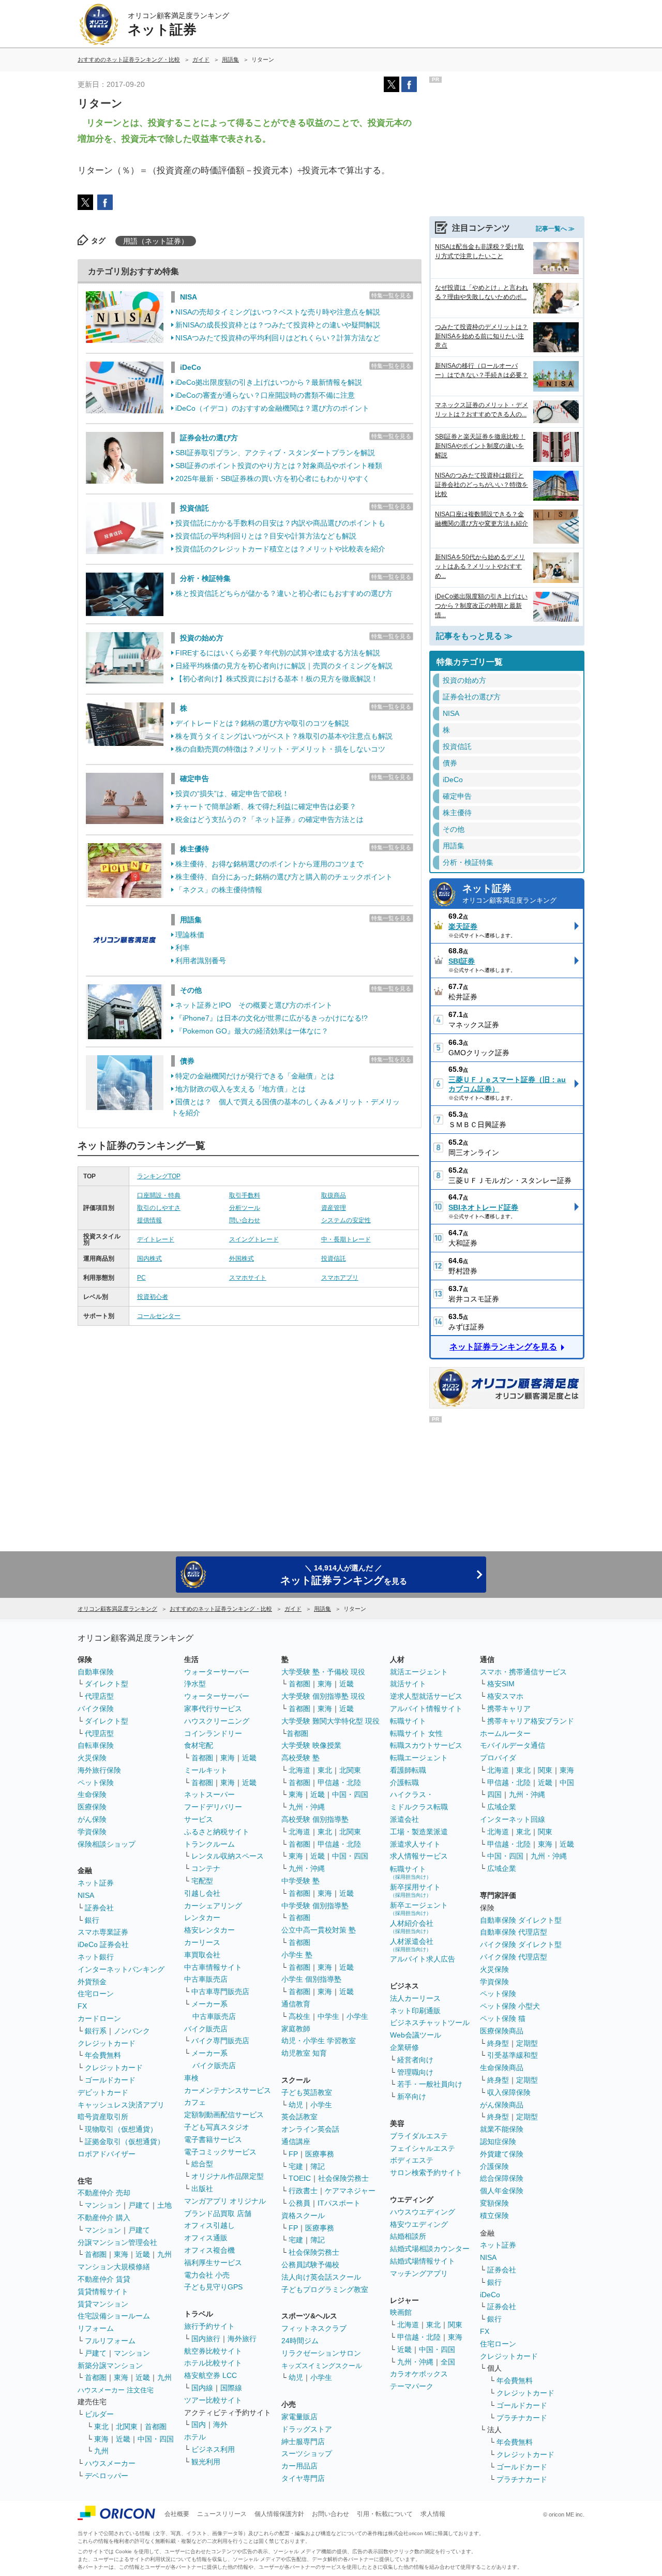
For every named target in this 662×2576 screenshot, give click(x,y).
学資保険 (92, 1832)
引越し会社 (202, 1893)
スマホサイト (248, 1278)
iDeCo (191, 367)
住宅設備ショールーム (114, 2316)
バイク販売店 (206, 2029)
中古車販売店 (206, 1979)
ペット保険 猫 (503, 2018)
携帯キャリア (509, 1709)
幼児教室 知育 (304, 2053)
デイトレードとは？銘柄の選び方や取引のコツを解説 (262, 723)
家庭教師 (296, 2029)
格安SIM (501, 1684)
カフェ (195, 2102)
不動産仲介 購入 (104, 2218)
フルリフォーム (110, 2341)
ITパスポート (339, 2203)
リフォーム (96, 2328)
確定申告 (194, 778)
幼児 (296, 2105)
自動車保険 (96, 1672)
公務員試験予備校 (310, 2265)
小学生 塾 (297, 1955)
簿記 (318, 2166)
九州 (164, 2254)
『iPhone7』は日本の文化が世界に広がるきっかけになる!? (272, 1018)
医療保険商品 (502, 2031)
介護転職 (404, 1783)
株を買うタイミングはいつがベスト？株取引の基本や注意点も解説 (284, 736)
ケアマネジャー (350, 2191)
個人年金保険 (502, 2191)
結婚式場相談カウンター (430, 2249)
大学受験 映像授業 (311, 1745)
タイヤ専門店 (303, 2478)
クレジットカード (107, 2043)
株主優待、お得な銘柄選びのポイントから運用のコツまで (269, 864)
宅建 (296, 2166)
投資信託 (194, 508)
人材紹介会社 (412, 1927)
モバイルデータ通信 (513, 1745)
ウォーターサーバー (217, 1672)
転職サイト (408, 1721)
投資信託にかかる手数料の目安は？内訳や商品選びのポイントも (280, 523)
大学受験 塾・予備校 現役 (323, 1672)
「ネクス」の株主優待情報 (219, 890)
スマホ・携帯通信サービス (523, 1672)
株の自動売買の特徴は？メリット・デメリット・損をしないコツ (280, 749)
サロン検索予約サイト (426, 2173)
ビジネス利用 (213, 2449)
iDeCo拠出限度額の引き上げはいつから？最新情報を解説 (269, 382)
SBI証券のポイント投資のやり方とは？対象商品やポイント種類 (279, 466)
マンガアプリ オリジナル (225, 2201)
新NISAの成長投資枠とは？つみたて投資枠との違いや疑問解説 (278, 325)
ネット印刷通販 (415, 2011)
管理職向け (415, 2072)
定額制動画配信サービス (224, 2115)
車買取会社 (202, 1955)
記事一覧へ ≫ (555, 229)
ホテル (195, 2437)
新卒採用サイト (415, 1890)
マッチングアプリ (419, 2273)
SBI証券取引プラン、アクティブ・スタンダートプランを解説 (275, 453)
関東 (455, 2325)
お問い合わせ (330, 2514)
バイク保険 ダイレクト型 (521, 1944)
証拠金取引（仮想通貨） (125, 2141)
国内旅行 (206, 2339)
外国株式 (242, 1259)
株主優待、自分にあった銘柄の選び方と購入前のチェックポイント (284, 877)
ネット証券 (509, 894)
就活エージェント (419, 1672)
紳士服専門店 (303, 2442)
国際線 (231, 2388)
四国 (494, 1794)
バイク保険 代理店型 (514, 1957)
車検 (191, 2078)
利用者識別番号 (201, 961)
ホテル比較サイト (213, 2363)
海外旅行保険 (99, 1770)
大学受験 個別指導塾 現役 (323, 1696)
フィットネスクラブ (314, 2328)
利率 (183, 948)
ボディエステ (412, 2160)
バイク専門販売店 (220, 2041)
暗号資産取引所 (103, 2117)
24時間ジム (300, 2341)
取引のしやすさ (159, 1208)
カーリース (202, 1942)
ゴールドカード (110, 2080)
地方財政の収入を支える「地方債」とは (240, 1089)
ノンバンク (132, 2031)
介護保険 (494, 2166)
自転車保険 (96, 1745)
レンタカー (202, 1918)
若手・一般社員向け (430, 2084)
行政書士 (303, 2191)
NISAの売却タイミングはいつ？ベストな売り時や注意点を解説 (278, 312)
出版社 (202, 2189)
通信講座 (296, 2141)
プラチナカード (522, 2418)
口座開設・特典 (159, 1195)
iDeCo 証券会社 (103, 1944)
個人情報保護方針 (279, 2514)
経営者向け (415, 2060)
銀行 (92, 1920)
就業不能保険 (502, 2129)
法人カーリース (415, 1998)
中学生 (328, 2016)
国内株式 (149, 1259)
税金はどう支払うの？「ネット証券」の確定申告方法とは (269, 819)
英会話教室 (299, 2117)
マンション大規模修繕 (114, 2267)
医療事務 (320, 2154)
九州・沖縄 (307, 1807)
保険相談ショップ (107, 1844)
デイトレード (156, 1239)
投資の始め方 (202, 638)
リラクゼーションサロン (321, 2353)
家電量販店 (299, 2417)
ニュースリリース (222, 2514)
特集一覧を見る (391, 295)
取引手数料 (245, 1195)
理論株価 (190, 935)
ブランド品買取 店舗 (218, 2213)
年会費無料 (103, 2055)
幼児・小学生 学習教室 (319, 2041)
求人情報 (433, 2514)
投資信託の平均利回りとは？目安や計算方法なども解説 (266, 536)
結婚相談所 (408, 2236)
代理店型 (99, 1696)
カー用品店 (299, 2466)
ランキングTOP (159, 1176)
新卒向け (412, 2096)
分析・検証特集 (205, 578)
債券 (187, 1061)
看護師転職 (408, 1770)
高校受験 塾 (300, 1758)
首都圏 (96, 2254)
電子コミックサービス (220, 2152)
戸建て (139, 2205)
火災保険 (92, 1758)
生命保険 (92, 1794)
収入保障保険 (509, 2092)
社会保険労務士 (343, 2178)
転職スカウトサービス (426, 1745)
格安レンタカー (209, 1930)
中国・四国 (156, 2439)
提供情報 (149, 1220)
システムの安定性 (346, 1220)
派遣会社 (404, 1819)
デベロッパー (107, 2476)
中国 (567, 1783)
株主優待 (194, 849)
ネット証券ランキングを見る (503, 1347)
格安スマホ (505, 1696)
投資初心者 (153, 1297)
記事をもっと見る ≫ (474, 636)
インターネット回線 (513, 1819)
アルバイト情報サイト (426, 1709)
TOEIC (300, 2178)
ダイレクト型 (107, 1684)
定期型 (527, 2043)
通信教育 (296, 2004)
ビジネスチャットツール (430, 2023)
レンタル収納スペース (228, 1856)
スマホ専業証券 (103, 1932)
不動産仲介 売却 (104, 2193)
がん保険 (92, 1819)
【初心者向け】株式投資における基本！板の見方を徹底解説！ (277, 679)
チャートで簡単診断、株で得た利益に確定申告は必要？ (266, 806)
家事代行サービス (213, 1709)
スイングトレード (254, 1239)
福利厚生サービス (213, 2263)
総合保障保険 (502, 2178)
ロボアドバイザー (107, 2154)
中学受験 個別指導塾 (315, 1906)
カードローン (99, 2018)
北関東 (127, 2427)
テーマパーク (412, 2386)
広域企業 (502, 1807)
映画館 (401, 2312)
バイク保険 (96, 1709)
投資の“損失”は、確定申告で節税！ (232, 793)
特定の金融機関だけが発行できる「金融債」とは (255, 1076)
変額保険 (494, 2203)
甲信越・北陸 (339, 1783)
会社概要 (177, 2514)
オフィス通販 (206, 2238)
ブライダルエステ (419, 2136)
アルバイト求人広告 (423, 1959)
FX (82, 2006)
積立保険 (494, 2215)
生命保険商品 (502, 2068)
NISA (189, 297)
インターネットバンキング (121, 1969)
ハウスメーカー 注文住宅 (116, 2390)
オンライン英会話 (310, 2129)
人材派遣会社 (412, 1945)
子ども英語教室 (307, 2092)
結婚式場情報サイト (423, 2261)
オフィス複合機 (209, 2250)
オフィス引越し (209, 2225)
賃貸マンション (103, 2304)
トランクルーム (209, 1844)
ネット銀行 (96, 1957)
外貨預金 (92, 1982)
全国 (448, 2362)
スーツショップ (307, 2453)
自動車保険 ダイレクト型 (521, 1920)
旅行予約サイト (209, 2326)
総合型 (202, 2164)
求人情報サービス (419, 1856)
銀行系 (96, 2031)
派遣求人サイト (415, 1844)
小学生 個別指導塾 (311, 1979)
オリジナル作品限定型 (228, 2176)
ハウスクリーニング (217, 1721)
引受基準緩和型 (513, 2055)
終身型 (498, 2043)
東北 (101, 2427)
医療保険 (92, 1807)
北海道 (299, 1770)
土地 (164, 2205)
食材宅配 (199, 1745)
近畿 (143, 2254)
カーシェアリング (213, 1906)
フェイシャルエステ (423, 2148)
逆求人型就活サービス (426, 1696)
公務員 (299, 2203)
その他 (191, 990)
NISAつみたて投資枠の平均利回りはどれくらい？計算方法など (278, 338)
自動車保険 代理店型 (514, 1932)
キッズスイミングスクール (322, 2366)
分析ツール (245, 1208)
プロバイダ (498, 1758)
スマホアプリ (340, 1278)
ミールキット (206, 1770)
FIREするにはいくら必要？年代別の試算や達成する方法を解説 (278, 653)
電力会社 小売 (207, 2275)
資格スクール (303, 2215)
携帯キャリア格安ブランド (531, 1721)
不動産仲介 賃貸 (104, 2279)
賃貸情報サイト (103, 2292)
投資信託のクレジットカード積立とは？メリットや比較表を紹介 (280, 549)
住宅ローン (96, 1994)
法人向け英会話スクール (321, 2277)
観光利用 (206, 2462)
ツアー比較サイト (213, 2400)
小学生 (357, 2016)
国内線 (202, 2388)
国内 (199, 2424)
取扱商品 (334, 1195)
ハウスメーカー (110, 2463)
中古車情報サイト (213, 1967)
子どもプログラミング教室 (325, 2289)
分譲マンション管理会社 (117, 2242)
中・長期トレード (346, 1239)
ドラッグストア (307, 2429)
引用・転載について (385, 2514)
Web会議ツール (416, 2035)
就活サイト (408, 1684)
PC (141, 1278)
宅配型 (202, 1881)
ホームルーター (505, 1733)
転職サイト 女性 (416, 1733)
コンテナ (206, 1868)
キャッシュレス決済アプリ (121, 2105)
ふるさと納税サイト (217, 1832)
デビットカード (103, 2092)
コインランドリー (213, 1733)
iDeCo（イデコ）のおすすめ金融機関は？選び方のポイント (272, 408)
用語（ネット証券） (156, 241)
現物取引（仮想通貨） (121, 2129)
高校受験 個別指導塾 (315, 1819)
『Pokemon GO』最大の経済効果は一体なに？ (252, 1031)
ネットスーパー (209, 1794)
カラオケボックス (419, 2374)
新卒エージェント (419, 1908)
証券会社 (99, 1908)
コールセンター (159, 1316)
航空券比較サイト (213, 2351)
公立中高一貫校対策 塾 (319, 1930)
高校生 (299, 2016)
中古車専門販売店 (220, 1991)
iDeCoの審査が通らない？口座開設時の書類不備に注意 (265, 395)
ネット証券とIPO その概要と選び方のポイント (254, 1005)
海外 (220, 2424)
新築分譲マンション (110, 2365)
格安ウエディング (419, 2224)
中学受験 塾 (300, 1881)
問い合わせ (245, 1220)
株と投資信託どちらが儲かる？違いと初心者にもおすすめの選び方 (284, 593)
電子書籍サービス (213, 2139)
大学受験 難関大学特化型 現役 (330, 1721)
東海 (121, 2254)
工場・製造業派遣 (419, 1832)
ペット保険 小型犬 (510, 2006)
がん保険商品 (502, 2105)
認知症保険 (498, 2141)
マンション (103, 2205)
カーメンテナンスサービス (228, 2090)
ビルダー (99, 2414)
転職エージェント (419, 1758)
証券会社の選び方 (209, 438)
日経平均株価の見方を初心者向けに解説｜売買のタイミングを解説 (284, 666)
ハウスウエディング (423, 2212)
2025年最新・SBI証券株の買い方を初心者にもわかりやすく (273, 478)
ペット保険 (96, 1783)
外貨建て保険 (502, 2154)
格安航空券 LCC (210, 2375)
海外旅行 (242, 2339)
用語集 (191, 920)
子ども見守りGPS (213, 2287)
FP (293, 2154)
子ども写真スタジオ (217, 2127)
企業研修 (404, 2047)
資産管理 (334, 1208)
